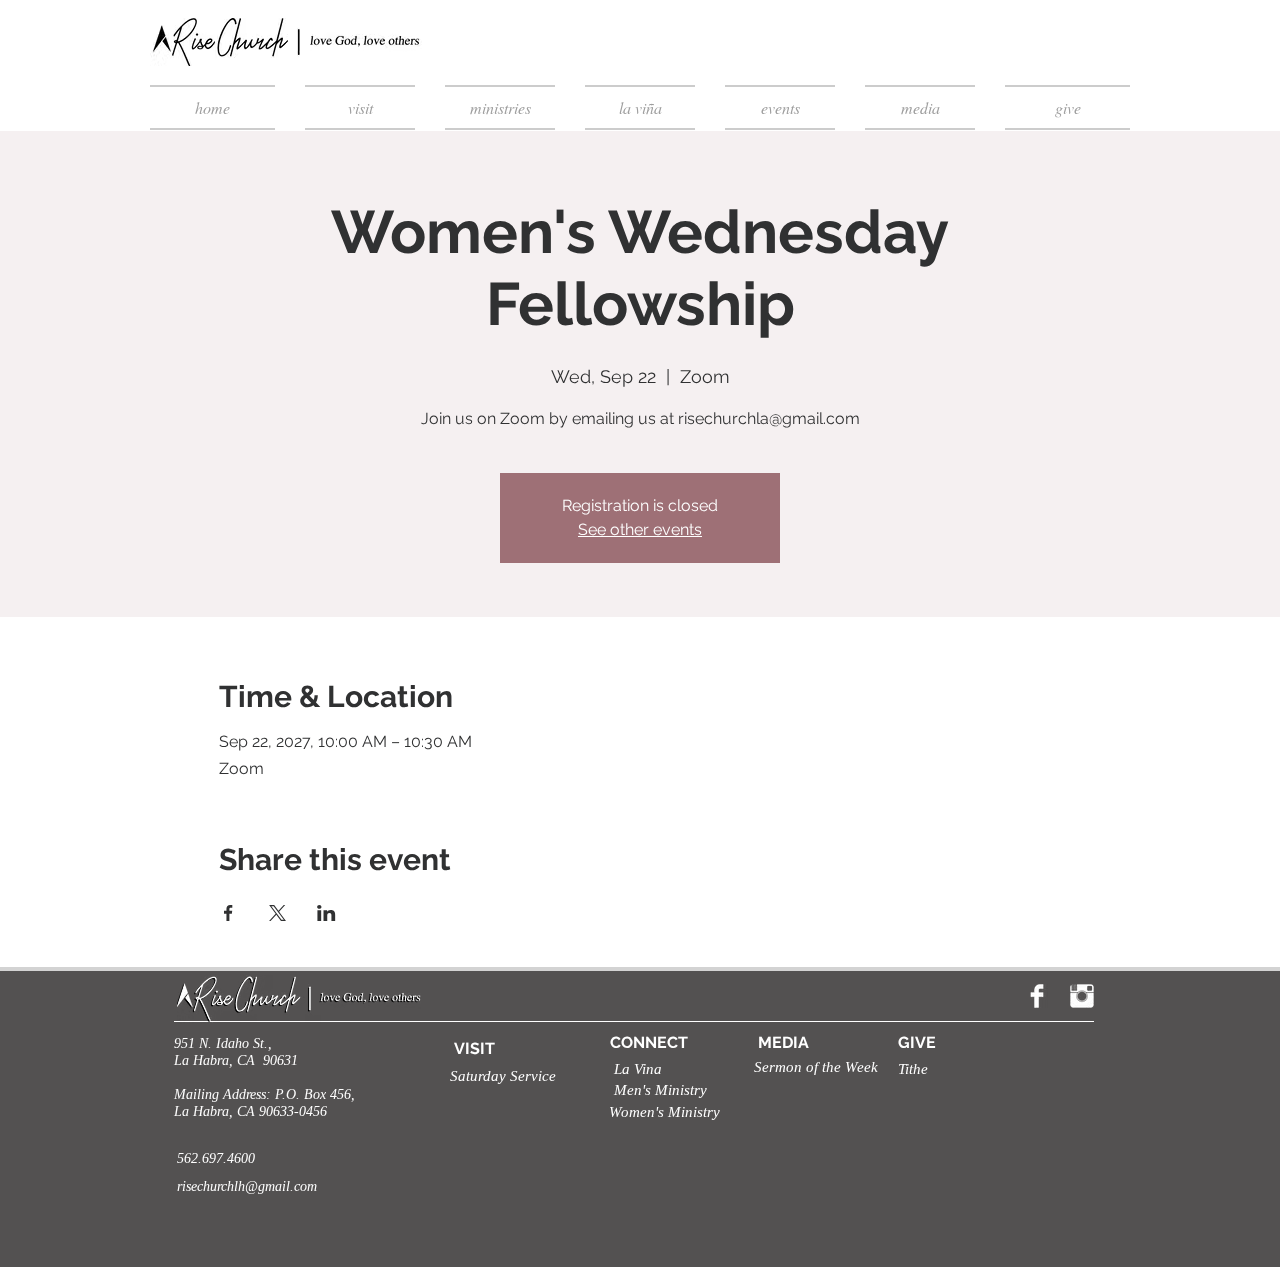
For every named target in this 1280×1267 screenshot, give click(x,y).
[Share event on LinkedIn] (326, 913)
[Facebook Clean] (1037, 996)
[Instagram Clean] (1082, 996)
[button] (496, 1076)
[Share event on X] (277, 913)
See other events (640, 529)
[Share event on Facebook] (228, 913)
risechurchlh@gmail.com (247, 1186)
